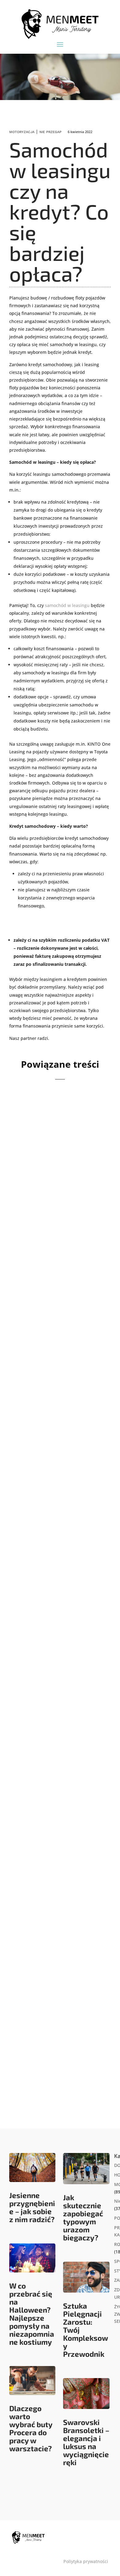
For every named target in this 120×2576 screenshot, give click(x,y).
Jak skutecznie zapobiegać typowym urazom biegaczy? (83, 2217)
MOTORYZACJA (22, 132)
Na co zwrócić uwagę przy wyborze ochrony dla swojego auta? (59, 1168)
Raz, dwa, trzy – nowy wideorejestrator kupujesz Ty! (60, 2016)
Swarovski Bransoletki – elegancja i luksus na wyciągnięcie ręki (86, 2442)
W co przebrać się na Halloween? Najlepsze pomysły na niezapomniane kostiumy (32, 2314)
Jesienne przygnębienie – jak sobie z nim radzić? (32, 2207)
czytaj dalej (32, 1233)
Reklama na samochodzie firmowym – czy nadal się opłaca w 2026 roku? (58, 1685)
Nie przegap (50, 132)
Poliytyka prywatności (86, 2561)
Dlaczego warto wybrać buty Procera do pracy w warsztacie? (31, 2428)
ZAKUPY (78, 1354)
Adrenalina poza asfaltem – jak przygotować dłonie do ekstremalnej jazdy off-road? (60, 1511)
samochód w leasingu (67, 605)
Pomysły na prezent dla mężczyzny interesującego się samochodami (60, 1338)
